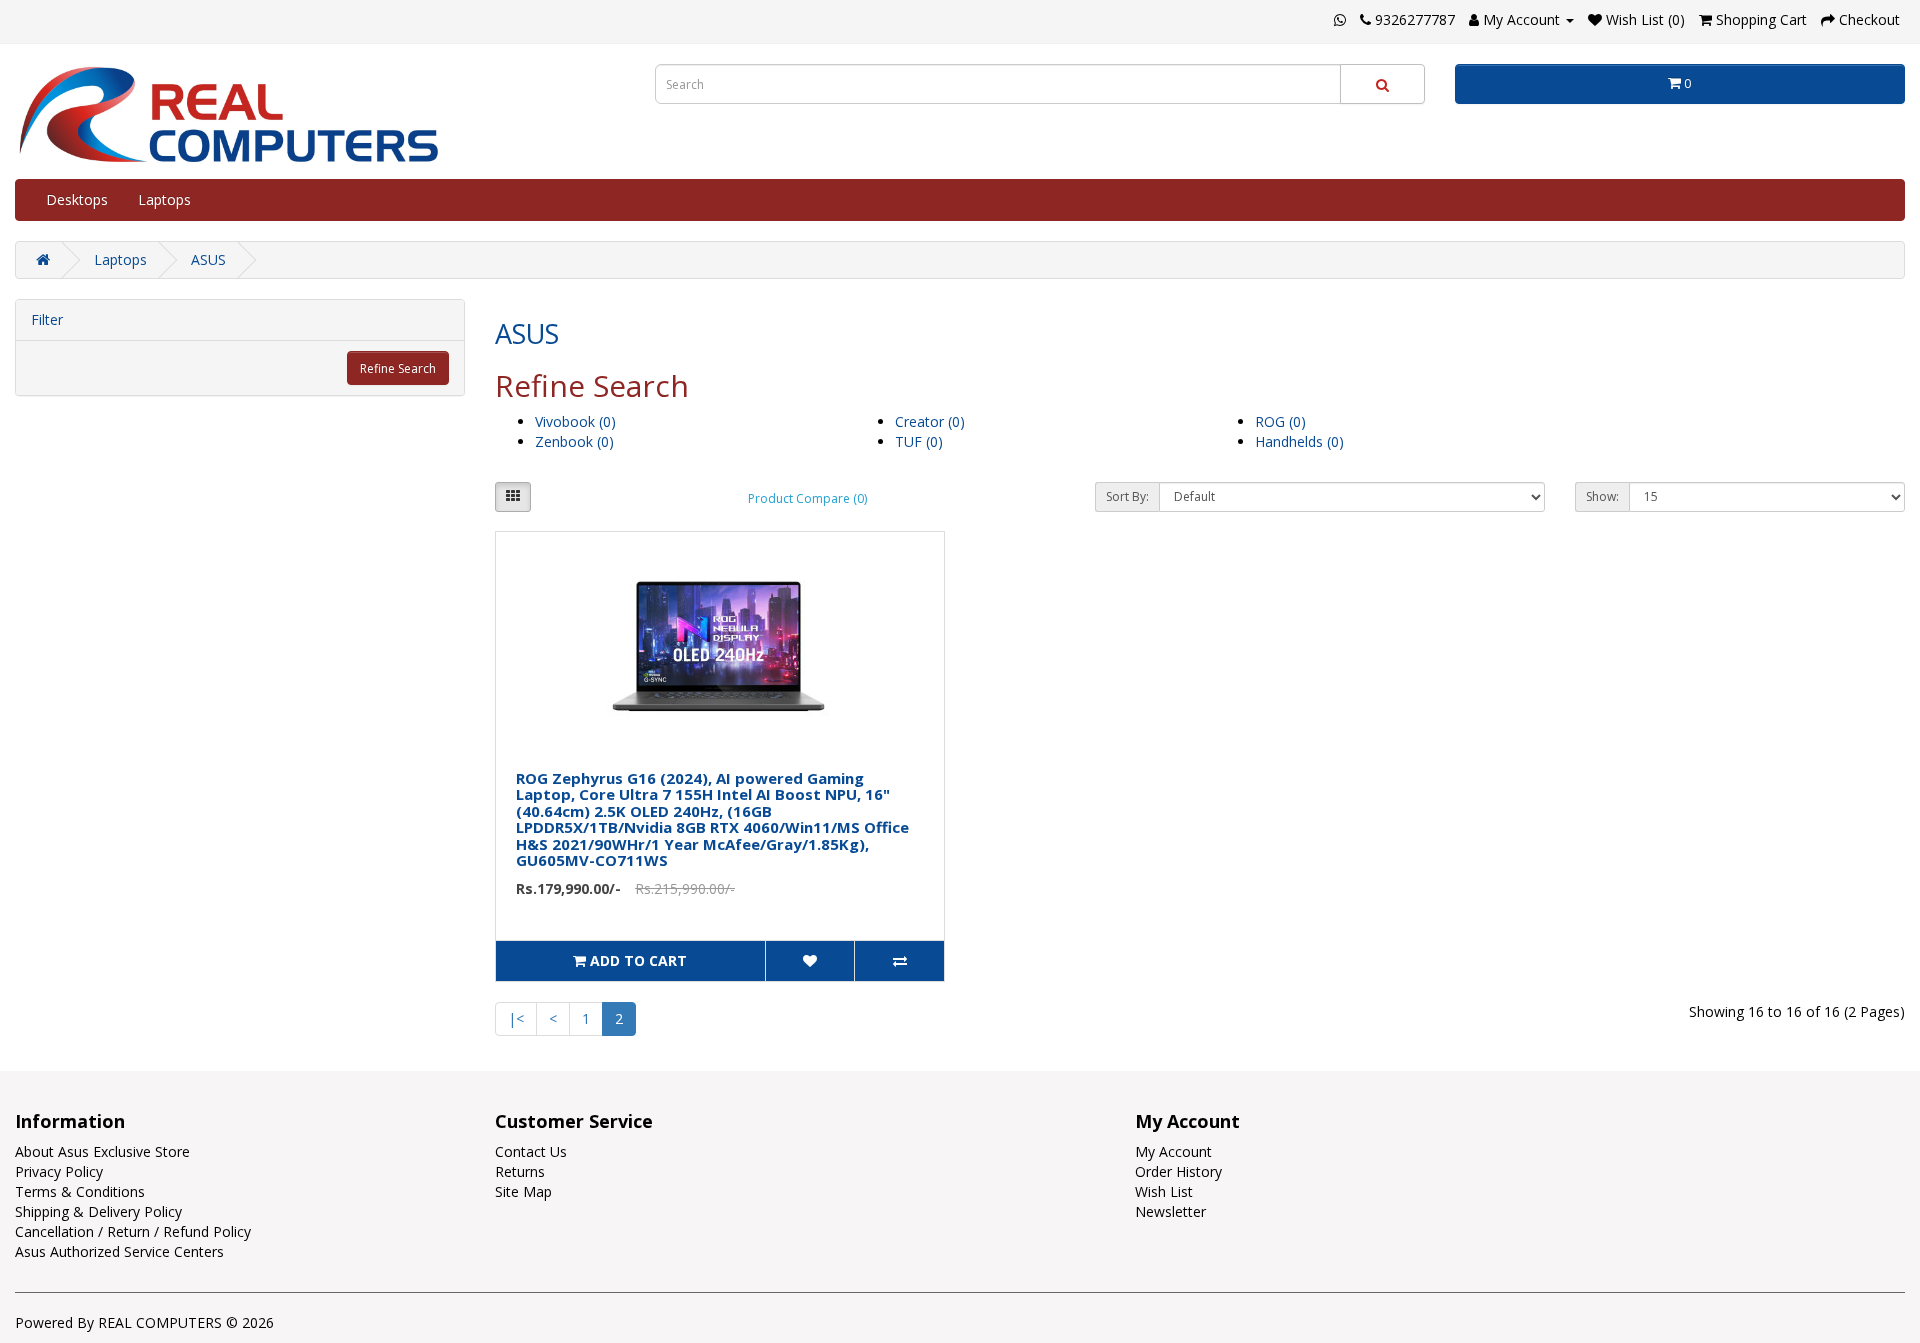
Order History (1178, 1171)
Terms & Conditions (80, 1191)
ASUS (208, 259)
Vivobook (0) (575, 421)
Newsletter (1170, 1211)
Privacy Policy (59, 1171)
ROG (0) (1280, 421)
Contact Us (531, 1151)
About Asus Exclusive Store (102, 1151)
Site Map (523, 1191)
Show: (1602, 496)
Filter (47, 319)
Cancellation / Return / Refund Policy (133, 1231)
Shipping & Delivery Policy (98, 1211)
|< (516, 1018)
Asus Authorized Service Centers (119, 1251)
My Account (1173, 1151)
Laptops (164, 199)
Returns (520, 1171)
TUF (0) (919, 441)
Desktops (77, 199)
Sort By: (1127, 496)
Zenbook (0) (574, 441)
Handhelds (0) (1299, 441)
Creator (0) (930, 421)
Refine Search (398, 368)
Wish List (1164, 1191)
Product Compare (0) (807, 498)
